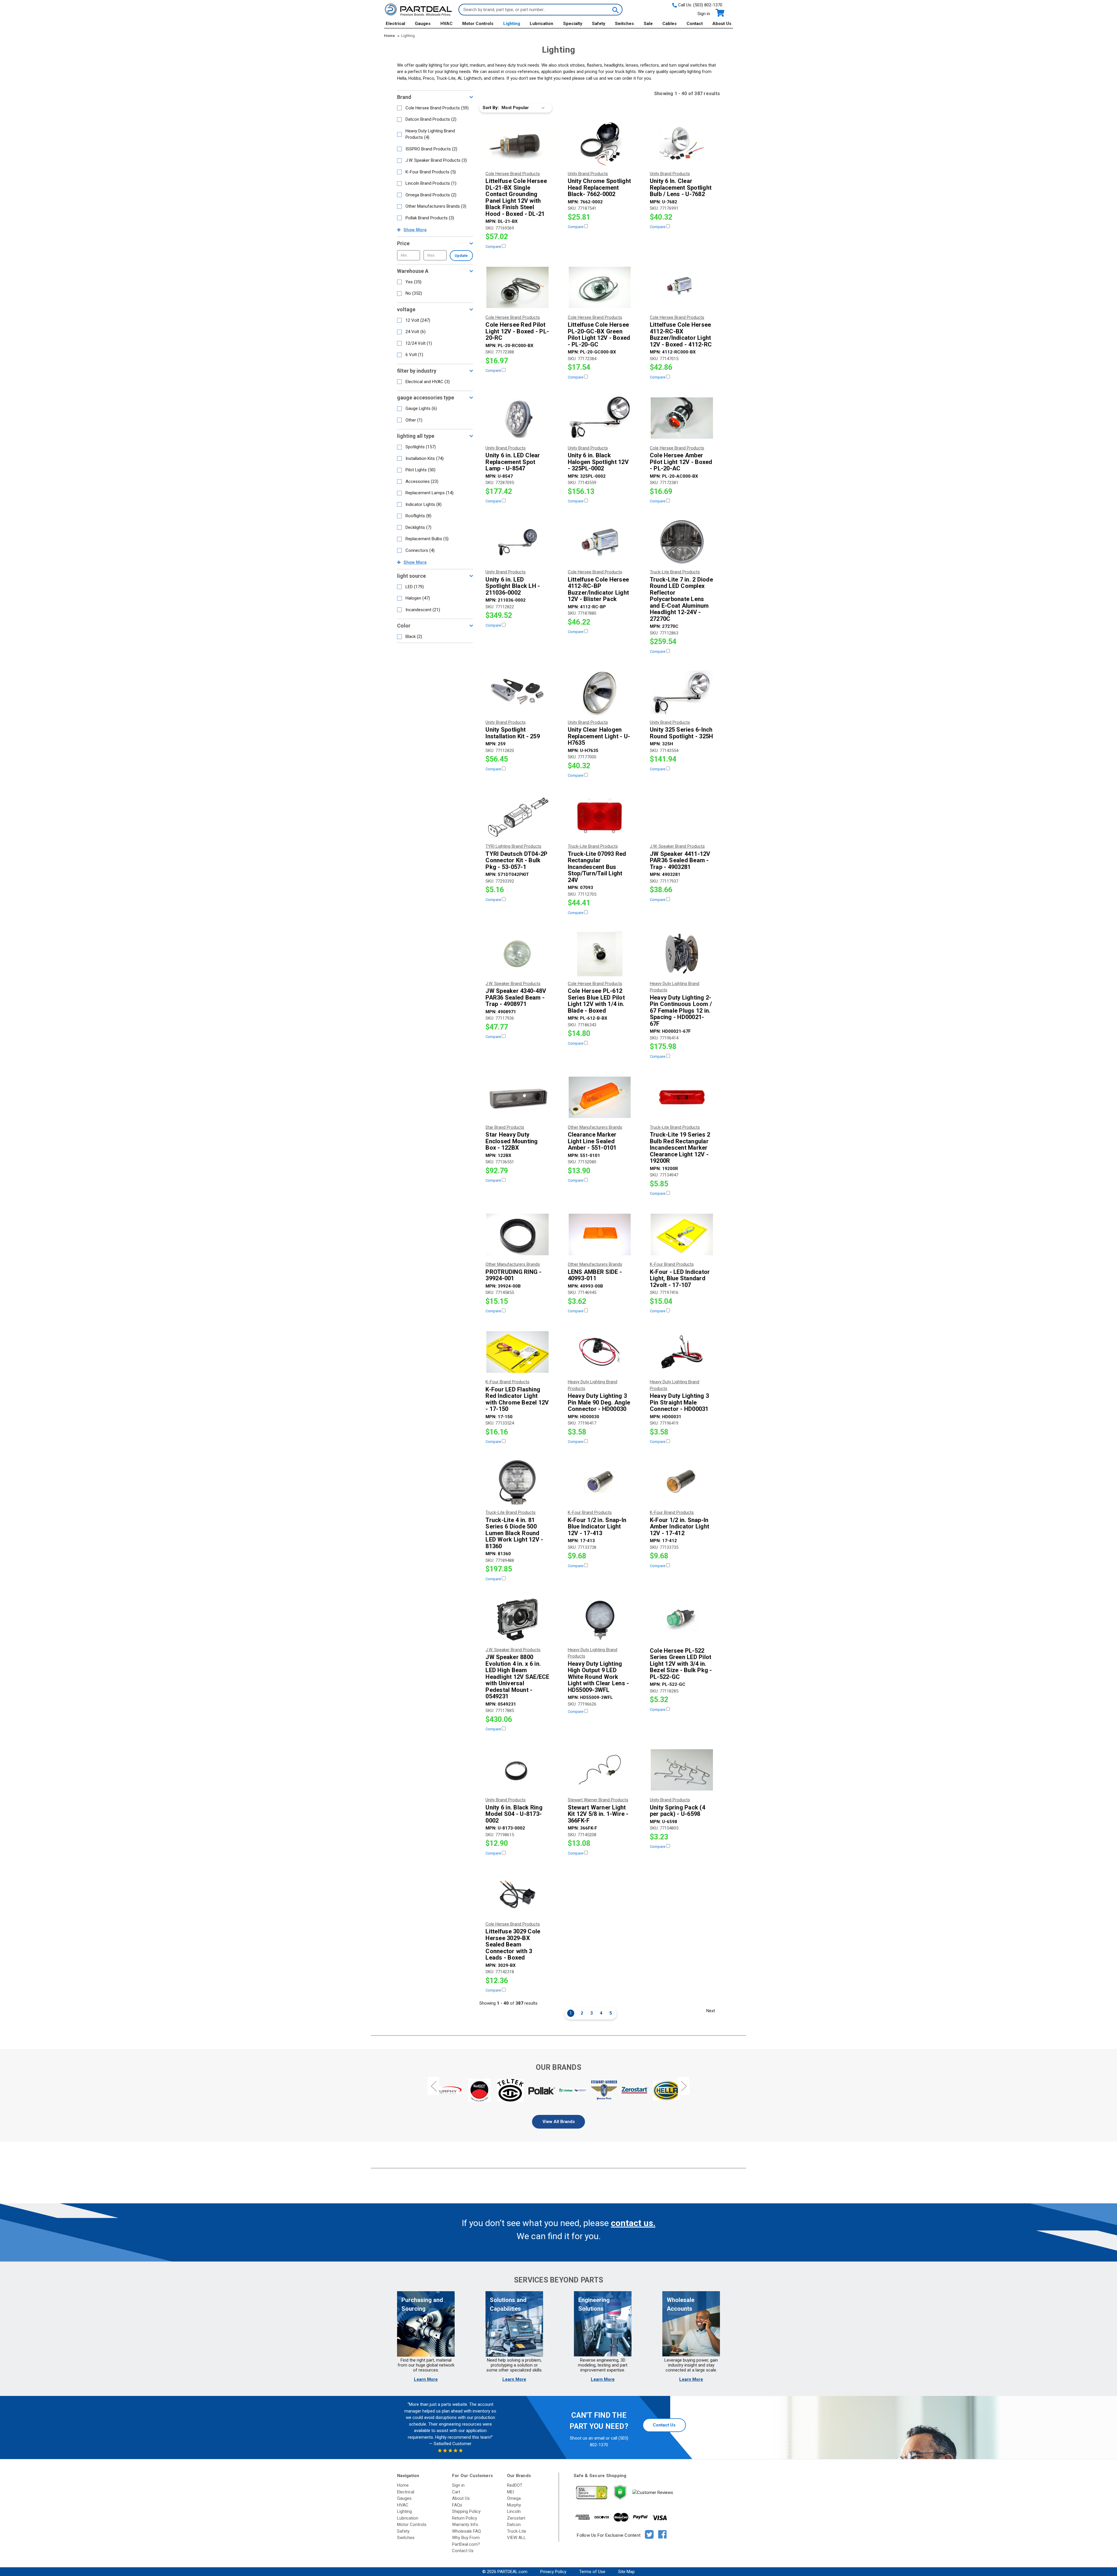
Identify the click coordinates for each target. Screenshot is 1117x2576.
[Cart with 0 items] (720, 13)
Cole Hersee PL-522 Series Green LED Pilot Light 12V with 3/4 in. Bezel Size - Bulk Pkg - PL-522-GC (681, 1664)
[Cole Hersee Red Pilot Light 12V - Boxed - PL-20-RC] (517, 287)
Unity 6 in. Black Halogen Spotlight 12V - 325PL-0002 (598, 462)
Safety (599, 24)
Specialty (573, 24)
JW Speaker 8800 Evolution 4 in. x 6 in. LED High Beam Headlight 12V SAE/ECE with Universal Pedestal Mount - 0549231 (517, 1677)
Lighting (512, 24)
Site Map (626, 2572)
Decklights (418, 527)
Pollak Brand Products (430, 218)
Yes (413, 282)
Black (414, 637)
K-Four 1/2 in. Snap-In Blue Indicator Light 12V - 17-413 (597, 1527)
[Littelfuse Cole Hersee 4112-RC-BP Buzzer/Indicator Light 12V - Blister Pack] (600, 542)
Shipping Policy (466, 2511)
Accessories (422, 481)
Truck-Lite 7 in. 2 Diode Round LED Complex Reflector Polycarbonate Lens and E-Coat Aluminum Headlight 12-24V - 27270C (681, 599)
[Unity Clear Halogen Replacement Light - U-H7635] (600, 692)
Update (461, 256)
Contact (695, 24)
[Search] (615, 10)
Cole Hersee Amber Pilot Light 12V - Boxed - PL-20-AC (681, 462)
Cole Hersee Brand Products (437, 108)
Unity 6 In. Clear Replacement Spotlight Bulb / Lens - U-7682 (681, 188)
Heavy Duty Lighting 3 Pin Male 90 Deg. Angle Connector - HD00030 (599, 1402)
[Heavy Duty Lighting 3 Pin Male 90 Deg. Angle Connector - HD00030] (600, 1352)
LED (415, 587)
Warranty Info (465, 2525)
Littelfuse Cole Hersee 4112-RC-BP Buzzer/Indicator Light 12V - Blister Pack (598, 589)
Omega (514, 2498)
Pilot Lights (420, 470)
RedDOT (515, 2485)
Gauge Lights (421, 408)
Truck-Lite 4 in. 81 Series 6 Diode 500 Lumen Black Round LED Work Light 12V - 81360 (514, 1533)
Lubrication (541, 24)
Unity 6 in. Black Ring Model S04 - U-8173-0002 (514, 1814)
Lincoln (514, 2511)
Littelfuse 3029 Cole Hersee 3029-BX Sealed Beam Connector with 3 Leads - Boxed (513, 1945)
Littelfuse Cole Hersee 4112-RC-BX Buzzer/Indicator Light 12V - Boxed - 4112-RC (681, 335)
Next (711, 2011)
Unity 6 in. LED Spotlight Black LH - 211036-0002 (513, 586)
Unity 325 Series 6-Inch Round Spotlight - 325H (682, 733)
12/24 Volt (419, 343)
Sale (648, 24)
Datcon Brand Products (431, 119)
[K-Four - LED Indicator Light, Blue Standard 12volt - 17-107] (682, 1234)
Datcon (514, 2525)
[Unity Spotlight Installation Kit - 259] (517, 692)
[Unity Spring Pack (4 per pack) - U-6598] (682, 1770)
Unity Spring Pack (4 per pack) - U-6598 (677, 1811)
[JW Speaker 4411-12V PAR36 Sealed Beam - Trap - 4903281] (682, 816)
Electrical (395, 24)
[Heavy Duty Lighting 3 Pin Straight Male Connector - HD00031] (682, 1352)
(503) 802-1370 (708, 5)
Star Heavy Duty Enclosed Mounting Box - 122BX (512, 1141)
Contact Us (664, 2425)
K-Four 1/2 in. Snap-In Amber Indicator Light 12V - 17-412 (680, 1527)
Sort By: (491, 108)
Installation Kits (425, 458)
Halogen (418, 598)
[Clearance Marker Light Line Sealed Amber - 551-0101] (600, 1097)
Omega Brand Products (431, 195)
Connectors (420, 550)
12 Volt (418, 320)
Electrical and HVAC (428, 382)
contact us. (633, 2223)
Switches (624, 24)
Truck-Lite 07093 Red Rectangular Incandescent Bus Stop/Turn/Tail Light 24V (597, 867)
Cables (669, 24)
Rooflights (418, 516)
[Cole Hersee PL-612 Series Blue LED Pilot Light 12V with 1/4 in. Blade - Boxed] (600, 954)
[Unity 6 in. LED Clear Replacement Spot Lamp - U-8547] (517, 418)
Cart (456, 2492)
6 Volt (414, 355)
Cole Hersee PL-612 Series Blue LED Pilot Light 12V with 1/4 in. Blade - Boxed (596, 1001)
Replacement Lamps (429, 493)
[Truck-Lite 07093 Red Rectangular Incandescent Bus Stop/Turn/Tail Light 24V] (600, 816)
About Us (722, 24)
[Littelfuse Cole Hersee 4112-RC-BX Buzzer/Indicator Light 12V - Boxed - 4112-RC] (682, 287)
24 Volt (416, 332)
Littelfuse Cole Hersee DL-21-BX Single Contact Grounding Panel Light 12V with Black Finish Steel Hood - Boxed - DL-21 (516, 197)
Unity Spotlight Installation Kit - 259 (513, 733)
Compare (494, 247)
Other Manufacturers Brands (436, 206)
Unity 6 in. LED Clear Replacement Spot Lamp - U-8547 (513, 462)
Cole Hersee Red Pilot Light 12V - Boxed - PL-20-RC (517, 331)
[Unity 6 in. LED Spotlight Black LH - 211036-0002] (517, 542)
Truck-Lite (517, 2531)
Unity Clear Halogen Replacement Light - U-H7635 (599, 736)
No (414, 293)
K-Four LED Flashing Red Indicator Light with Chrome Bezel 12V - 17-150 (517, 1399)
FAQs (457, 2505)
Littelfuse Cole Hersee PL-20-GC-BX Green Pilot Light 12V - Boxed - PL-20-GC (599, 335)
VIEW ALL (516, 2538)
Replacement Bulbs (427, 539)
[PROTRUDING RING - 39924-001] (517, 1234)
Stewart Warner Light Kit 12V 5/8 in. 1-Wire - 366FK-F (598, 1814)
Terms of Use (592, 2572)
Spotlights (421, 447)
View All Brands (559, 2122)
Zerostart (516, 2518)
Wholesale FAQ (466, 2531)
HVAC (447, 24)
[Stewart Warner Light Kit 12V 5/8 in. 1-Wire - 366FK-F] (600, 1770)
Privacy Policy (553, 2572)
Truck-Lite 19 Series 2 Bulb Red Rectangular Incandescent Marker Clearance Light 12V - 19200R (680, 1148)
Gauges (423, 24)
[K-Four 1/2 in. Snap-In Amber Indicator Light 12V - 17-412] (682, 1482)
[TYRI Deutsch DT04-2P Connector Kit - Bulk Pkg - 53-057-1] (517, 816)
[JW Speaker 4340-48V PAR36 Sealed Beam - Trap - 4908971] (517, 954)
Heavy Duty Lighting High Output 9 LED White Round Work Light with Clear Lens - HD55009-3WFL (598, 1677)
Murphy (514, 2505)
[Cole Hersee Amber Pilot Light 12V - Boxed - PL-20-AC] (682, 418)
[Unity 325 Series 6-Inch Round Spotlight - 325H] (682, 692)
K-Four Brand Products (431, 172)
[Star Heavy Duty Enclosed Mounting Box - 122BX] (517, 1097)
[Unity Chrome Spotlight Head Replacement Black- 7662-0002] (600, 144)
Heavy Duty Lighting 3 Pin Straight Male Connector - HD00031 (679, 1402)
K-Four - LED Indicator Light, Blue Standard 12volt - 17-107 (680, 1279)
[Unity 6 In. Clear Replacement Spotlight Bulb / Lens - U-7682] (682, 144)
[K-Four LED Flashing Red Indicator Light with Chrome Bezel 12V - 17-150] (517, 1352)
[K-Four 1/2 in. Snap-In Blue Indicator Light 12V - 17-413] (600, 1482)
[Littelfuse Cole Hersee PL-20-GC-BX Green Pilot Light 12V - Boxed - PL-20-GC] (600, 287)
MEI (511, 2492)
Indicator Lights (424, 504)
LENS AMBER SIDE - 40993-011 (595, 1275)
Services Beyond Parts (558, 2280)
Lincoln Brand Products (431, 183)
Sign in (704, 14)
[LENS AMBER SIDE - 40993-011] (600, 1234)
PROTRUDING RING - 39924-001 (513, 1275)
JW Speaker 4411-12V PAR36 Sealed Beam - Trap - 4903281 (680, 861)
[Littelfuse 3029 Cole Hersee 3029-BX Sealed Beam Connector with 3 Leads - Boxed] (517, 1894)
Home (403, 2485)
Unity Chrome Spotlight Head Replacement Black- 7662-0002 (600, 188)
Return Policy (465, 2518)
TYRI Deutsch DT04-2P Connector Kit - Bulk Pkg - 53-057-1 (516, 861)
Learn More (426, 2379)
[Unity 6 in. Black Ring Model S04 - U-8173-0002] (517, 1770)
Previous (433, 2086)
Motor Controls (478, 24)
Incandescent (423, 610)
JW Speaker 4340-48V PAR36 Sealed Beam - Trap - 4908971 (516, 998)
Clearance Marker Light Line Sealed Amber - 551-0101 (592, 1141)
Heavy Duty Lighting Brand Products (430, 134)
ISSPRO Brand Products (431, 149)
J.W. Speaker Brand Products (436, 160)
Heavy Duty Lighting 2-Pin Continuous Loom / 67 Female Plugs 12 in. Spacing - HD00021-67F (681, 1011)
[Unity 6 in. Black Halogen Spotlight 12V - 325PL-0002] (600, 418)
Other (414, 420)
